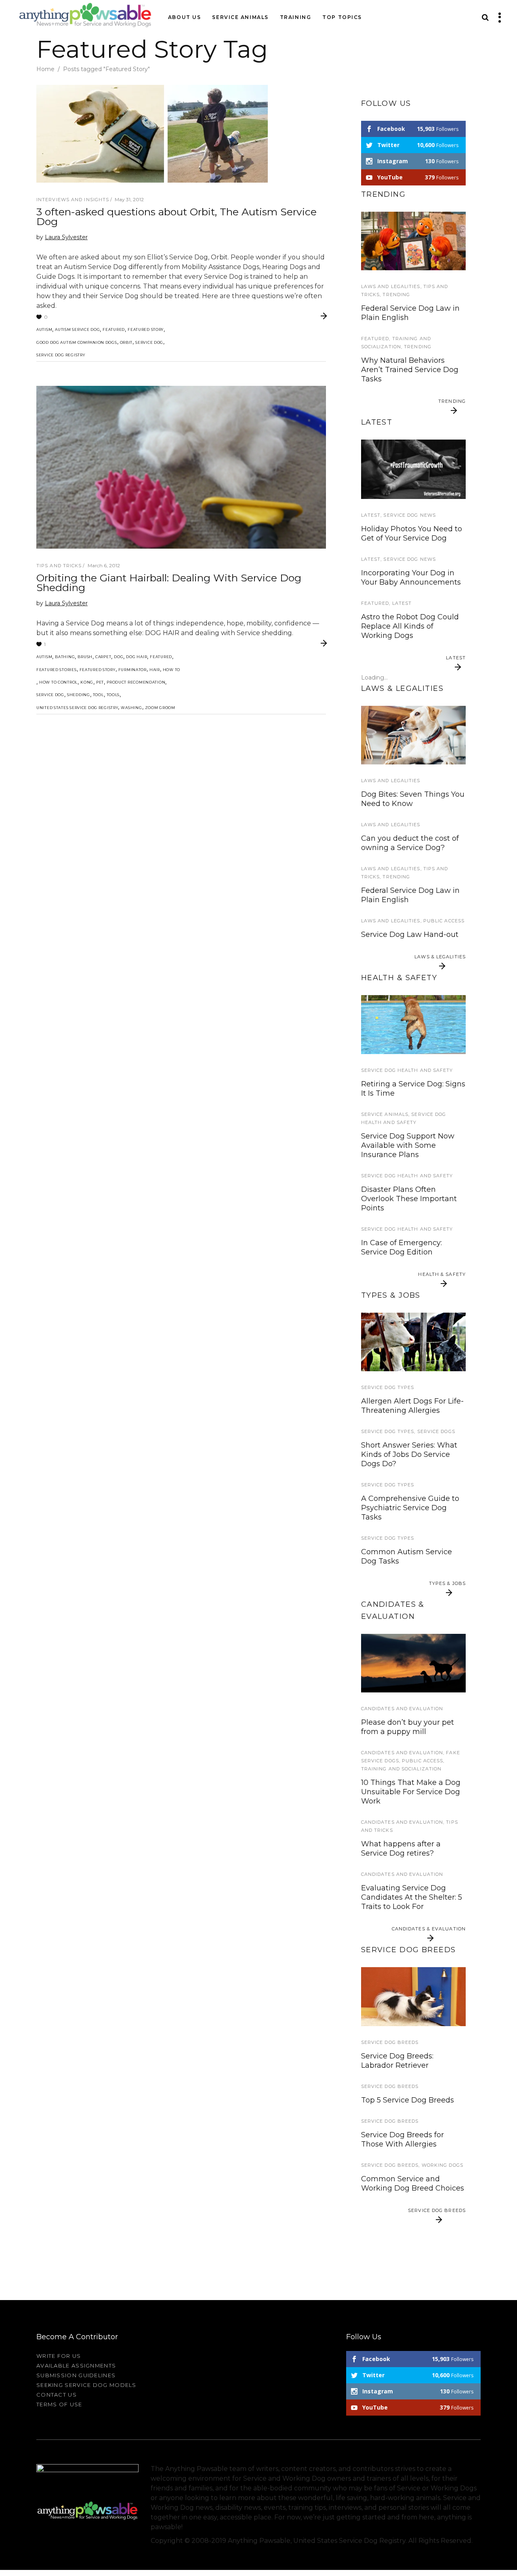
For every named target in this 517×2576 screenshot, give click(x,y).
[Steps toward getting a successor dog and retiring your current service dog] (413, 1663)
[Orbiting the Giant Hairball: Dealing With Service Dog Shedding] (181, 467)
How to (171, 670)
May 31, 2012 (129, 199)
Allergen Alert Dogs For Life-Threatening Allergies (412, 1406)
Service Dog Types (388, 1387)
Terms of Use (59, 2404)
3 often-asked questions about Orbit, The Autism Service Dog (177, 217)
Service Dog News (410, 515)
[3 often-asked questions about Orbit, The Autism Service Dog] (152, 134)
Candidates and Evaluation (402, 1709)
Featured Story (146, 329)
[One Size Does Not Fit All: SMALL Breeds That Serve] (413, 1996)
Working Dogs (442, 2165)
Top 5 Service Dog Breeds (408, 2100)
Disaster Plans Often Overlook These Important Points (409, 1199)
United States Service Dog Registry (77, 708)
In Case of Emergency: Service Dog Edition (401, 1247)
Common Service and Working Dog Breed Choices (413, 2183)
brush (85, 657)
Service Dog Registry (61, 355)
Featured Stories (57, 670)
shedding (79, 695)
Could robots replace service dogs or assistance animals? (413, 684)
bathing (65, 657)
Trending (396, 295)
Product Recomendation (136, 682)
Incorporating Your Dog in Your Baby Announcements (411, 578)
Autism (44, 329)
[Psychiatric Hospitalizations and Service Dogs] (413, 735)
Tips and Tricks (59, 566)
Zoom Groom (160, 708)
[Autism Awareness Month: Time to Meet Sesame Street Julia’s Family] (413, 241)
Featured (114, 329)
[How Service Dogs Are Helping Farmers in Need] (413, 1342)
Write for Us (59, 2356)
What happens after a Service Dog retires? (401, 1849)
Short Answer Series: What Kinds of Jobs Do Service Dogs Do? (409, 1454)
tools (113, 695)
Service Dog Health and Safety (407, 1070)
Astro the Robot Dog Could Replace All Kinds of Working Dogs (410, 626)
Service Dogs (436, 1431)
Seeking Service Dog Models (86, 2385)
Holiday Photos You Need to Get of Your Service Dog (412, 534)
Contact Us (57, 2395)
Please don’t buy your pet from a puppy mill (408, 1727)
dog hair (137, 657)
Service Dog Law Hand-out (410, 934)
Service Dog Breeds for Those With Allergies (402, 2139)
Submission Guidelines (76, 2375)
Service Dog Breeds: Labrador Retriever (397, 2061)
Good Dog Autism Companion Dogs (77, 342)
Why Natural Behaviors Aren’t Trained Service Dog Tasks (410, 370)
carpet (103, 657)
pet (100, 682)
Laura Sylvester (66, 237)
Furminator (132, 670)
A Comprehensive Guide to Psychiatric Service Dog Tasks (410, 1508)
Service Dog (149, 342)
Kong (87, 682)
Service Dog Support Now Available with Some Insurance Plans (408, 1145)
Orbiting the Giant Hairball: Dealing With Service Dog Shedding (169, 583)
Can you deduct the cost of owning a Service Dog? (410, 843)
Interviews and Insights (73, 200)
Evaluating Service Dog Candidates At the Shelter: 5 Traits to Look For (412, 1897)
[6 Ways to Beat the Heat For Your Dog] (413, 1024)
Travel (371, 436)
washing (131, 708)
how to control (58, 682)
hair (155, 670)
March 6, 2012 (104, 565)
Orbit (126, 342)
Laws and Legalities (391, 286)
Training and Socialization (401, 1769)
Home (45, 69)
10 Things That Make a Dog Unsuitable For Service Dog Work (411, 1792)
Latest (371, 515)
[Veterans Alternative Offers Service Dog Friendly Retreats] (413, 469)
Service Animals (385, 1114)
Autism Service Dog (77, 329)
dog (119, 657)
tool (98, 695)
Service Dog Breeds (390, 2042)
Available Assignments (76, 2366)
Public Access (444, 921)
